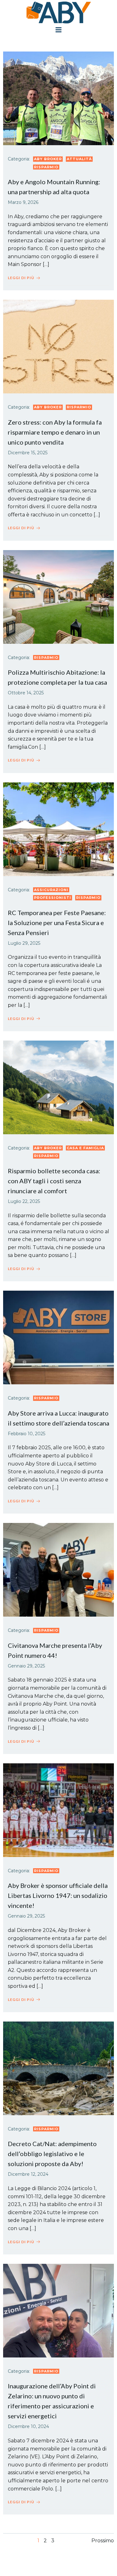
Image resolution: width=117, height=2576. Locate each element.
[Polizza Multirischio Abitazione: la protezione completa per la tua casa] (58, 596)
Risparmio (46, 167)
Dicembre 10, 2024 (28, 2426)
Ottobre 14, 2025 (26, 693)
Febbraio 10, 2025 (27, 1434)
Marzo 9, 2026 (23, 202)
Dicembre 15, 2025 (28, 453)
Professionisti (53, 898)
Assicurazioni (51, 890)
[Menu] (59, 30)
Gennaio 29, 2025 (26, 1666)
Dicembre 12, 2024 (28, 2174)
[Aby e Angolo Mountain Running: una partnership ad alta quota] (58, 98)
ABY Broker (48, 159)
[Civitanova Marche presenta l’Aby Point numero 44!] (58, 1569)
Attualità (79, 159)
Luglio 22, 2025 (24, 1201)
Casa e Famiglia (85, 1148)
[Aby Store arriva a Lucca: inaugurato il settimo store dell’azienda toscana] (58, 1337)
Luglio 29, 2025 (24, 943)
